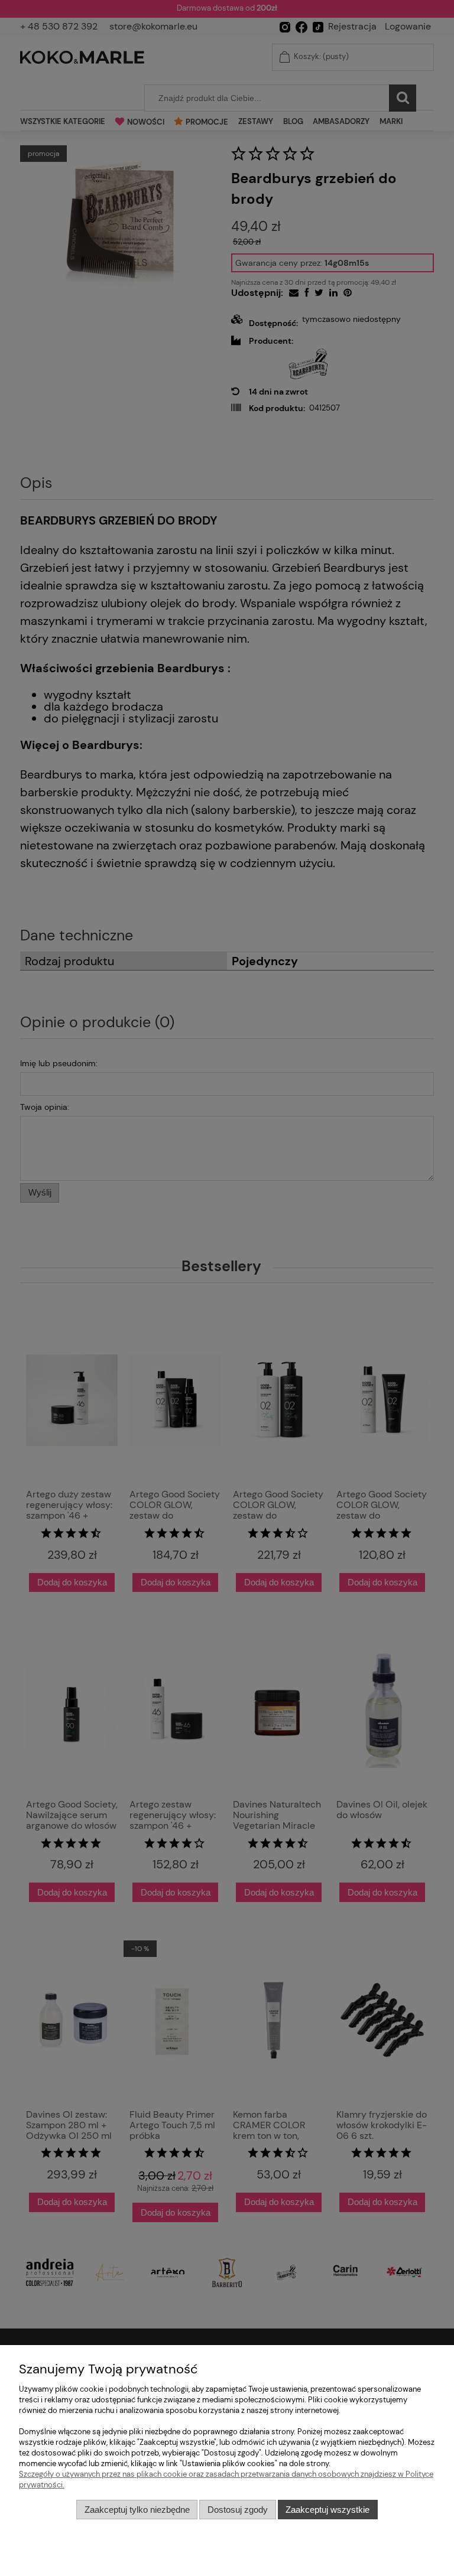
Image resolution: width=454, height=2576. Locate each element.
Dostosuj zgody (238, 2510)
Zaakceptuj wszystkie (327, 2510)
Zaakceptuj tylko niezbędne (137, 2510)
